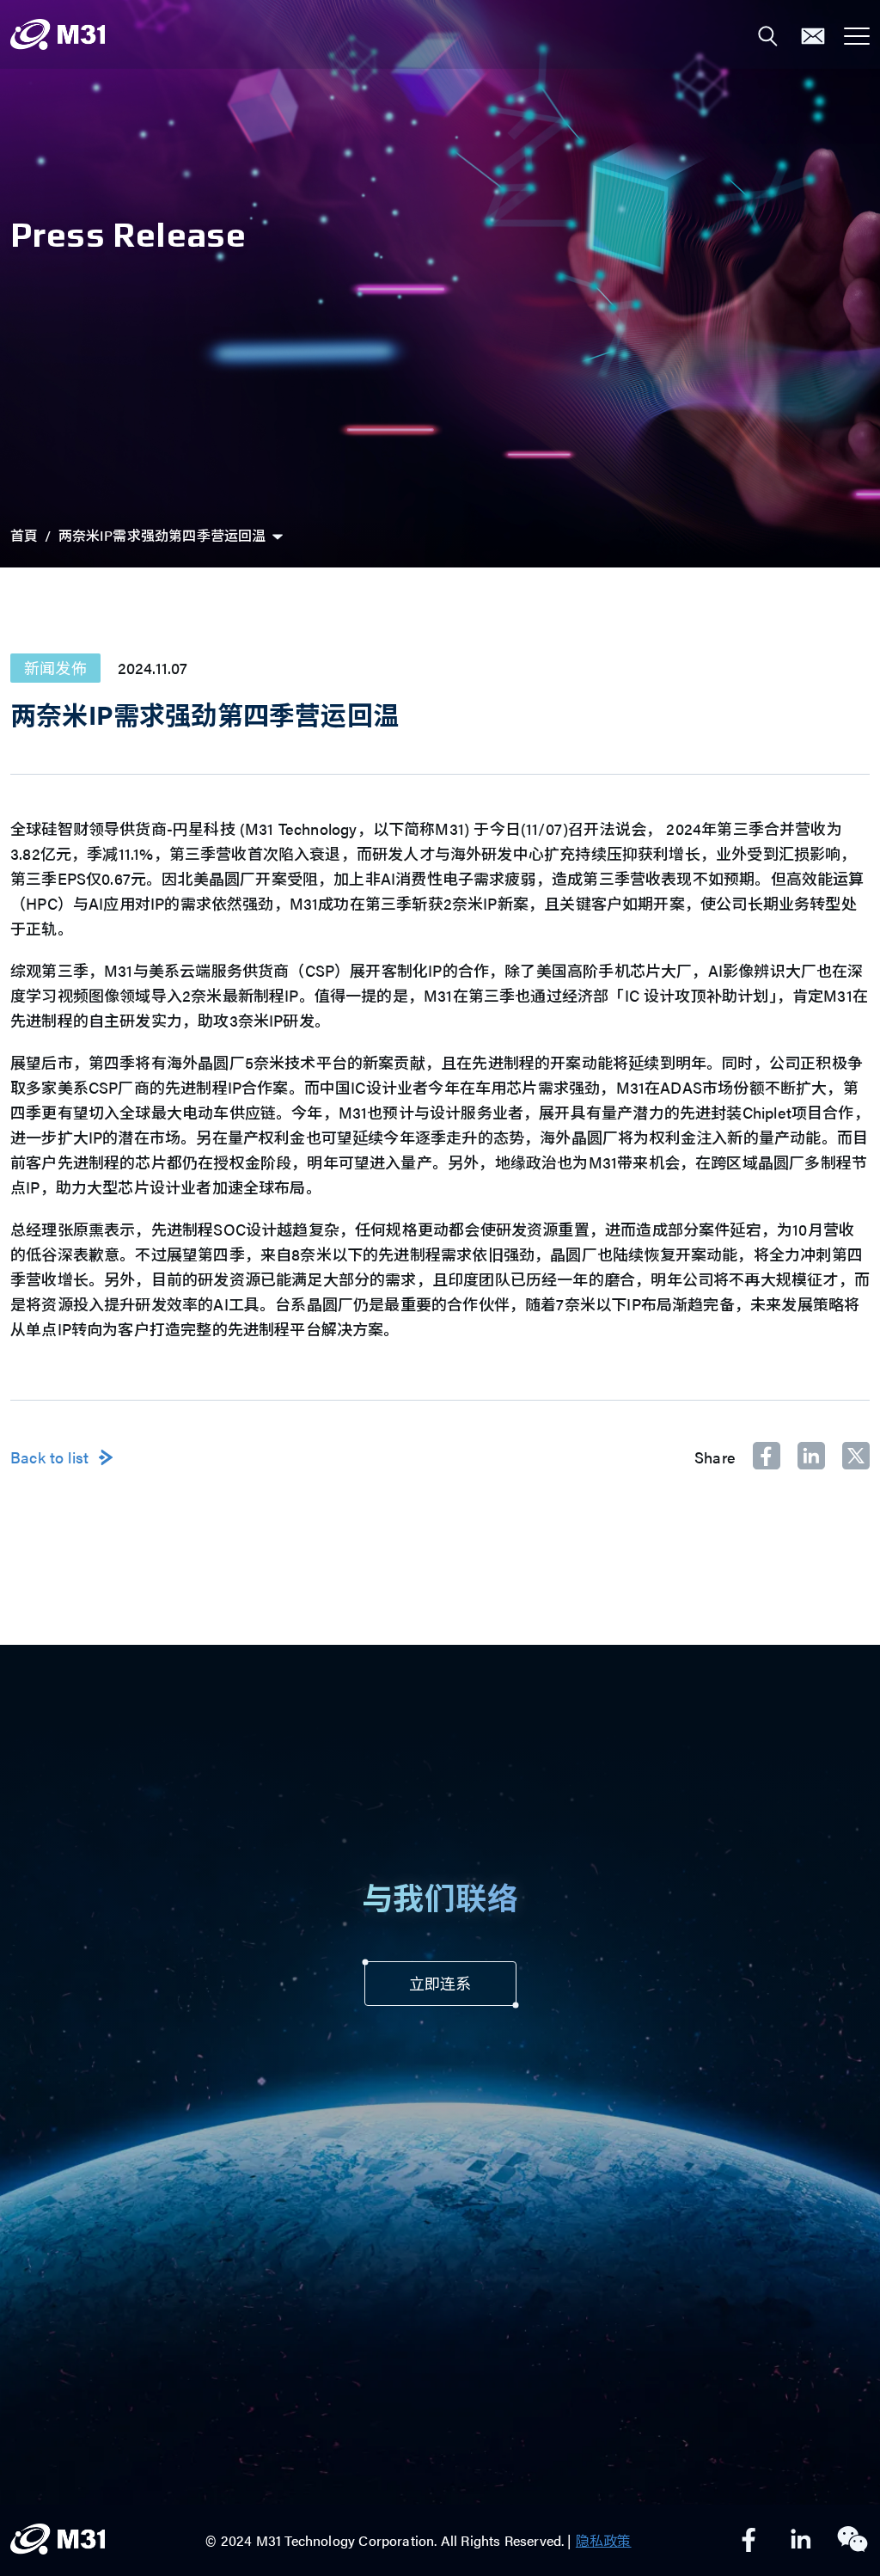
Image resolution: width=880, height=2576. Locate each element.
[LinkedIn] (801, 2541)
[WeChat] (852, 2541)
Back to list (49, 1457)
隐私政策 (604, 2540)
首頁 (24, 535)
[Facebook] (749, 2541)
